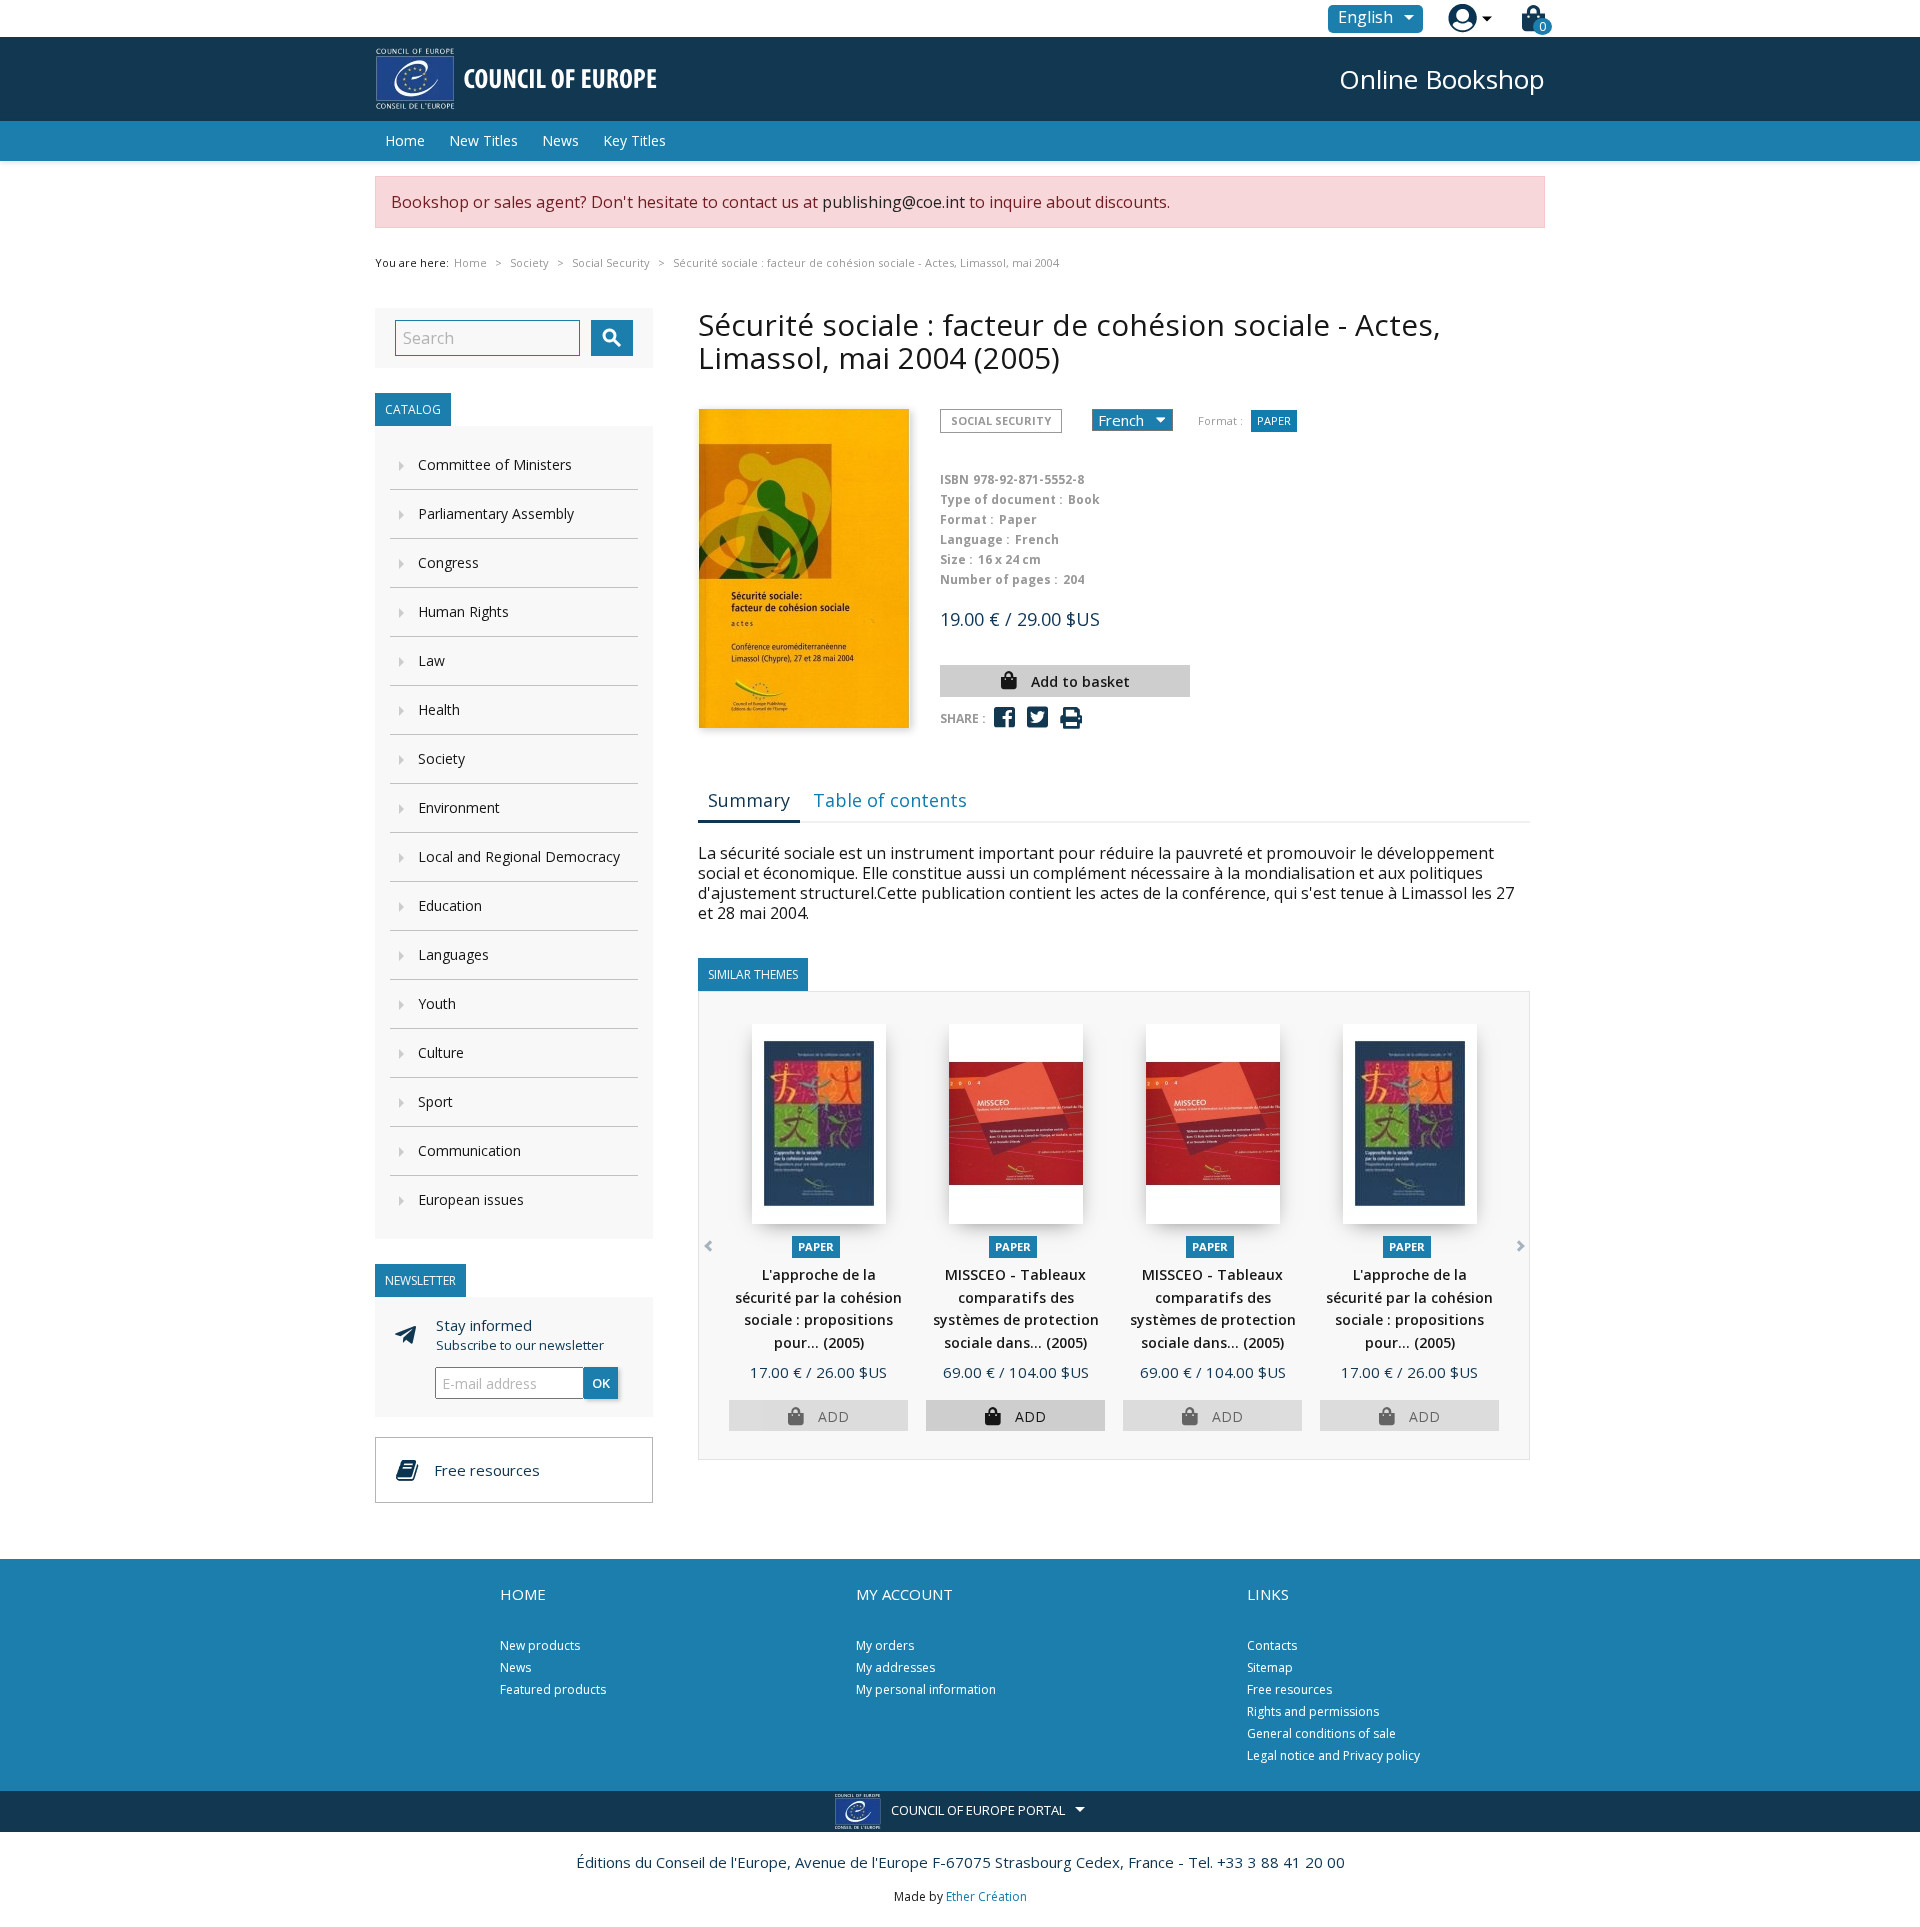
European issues (471, 1199)
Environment (459, 807)
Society (441, 758)
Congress (448, 562)
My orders (885, 1645)
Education (450, 905)
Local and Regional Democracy (519, 856)
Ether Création (986, 1896)
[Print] (1071, 718)
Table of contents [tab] (890, 800)
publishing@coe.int (893, 202)
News (560, 140)
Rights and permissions (1313, 1711)
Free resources (1289, 1689)
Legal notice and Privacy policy (1333, 1755)
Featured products (553, 1689)
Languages (453, 954)
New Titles (483, 140)
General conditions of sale (1321, 1733)
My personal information (926, 1689)
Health (439, 709)
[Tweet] (1037, 717)
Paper (1274, 420)
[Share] (1004, 717)
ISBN (954, 479)
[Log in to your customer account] (1462, 18)
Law (431, 660)
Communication (469, 1150)
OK (601, 1383)
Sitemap (1270, 1667)
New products (540, 1645)
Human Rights (463, 611)
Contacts (1272, 1645)
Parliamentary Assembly (496, 513)
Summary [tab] (749, 800)
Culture (441, 1052)
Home (405, 140)
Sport (435, 1101)
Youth (437, 1003)
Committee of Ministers (495, 464)
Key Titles (634, 140)
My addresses (895, 1667)
